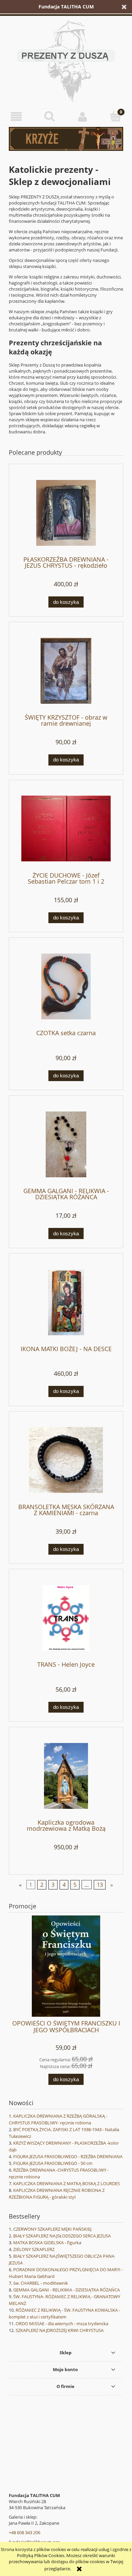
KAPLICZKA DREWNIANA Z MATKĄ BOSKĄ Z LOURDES (67, 2183)
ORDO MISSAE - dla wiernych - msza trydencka (62, 2324)
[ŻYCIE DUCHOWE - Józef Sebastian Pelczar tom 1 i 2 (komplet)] (66, 828)
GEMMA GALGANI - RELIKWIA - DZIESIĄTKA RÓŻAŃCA (67, 2290)
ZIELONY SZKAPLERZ (34, 2249)
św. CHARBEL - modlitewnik (41, 2283)
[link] (66, 139)
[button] (17, 117)
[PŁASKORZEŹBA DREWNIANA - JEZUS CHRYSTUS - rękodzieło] (66, 513)
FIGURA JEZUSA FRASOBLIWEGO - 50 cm (53, 2163)
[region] (66, 139)
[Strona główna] (66, 60)
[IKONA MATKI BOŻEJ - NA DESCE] (66, 1302)
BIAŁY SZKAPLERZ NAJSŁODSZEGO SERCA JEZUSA (62, 2236)
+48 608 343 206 (25, 2532)
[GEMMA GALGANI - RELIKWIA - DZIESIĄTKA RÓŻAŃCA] (66, 1144)
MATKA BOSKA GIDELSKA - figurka (47, 2243)
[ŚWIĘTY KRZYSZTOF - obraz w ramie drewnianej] (66, 671)
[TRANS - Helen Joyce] (66, 1618)
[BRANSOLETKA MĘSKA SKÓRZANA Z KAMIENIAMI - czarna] (66, 1460)
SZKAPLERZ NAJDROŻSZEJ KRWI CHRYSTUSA (60, 2330)
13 (100, 1885)
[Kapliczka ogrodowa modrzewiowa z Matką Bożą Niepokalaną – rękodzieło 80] (66, 1776)
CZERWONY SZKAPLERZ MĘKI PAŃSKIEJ (52, 2229)
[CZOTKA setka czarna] (66, 986)
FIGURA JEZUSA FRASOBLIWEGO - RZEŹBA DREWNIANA (68, 2156)
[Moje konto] (83, 117)
